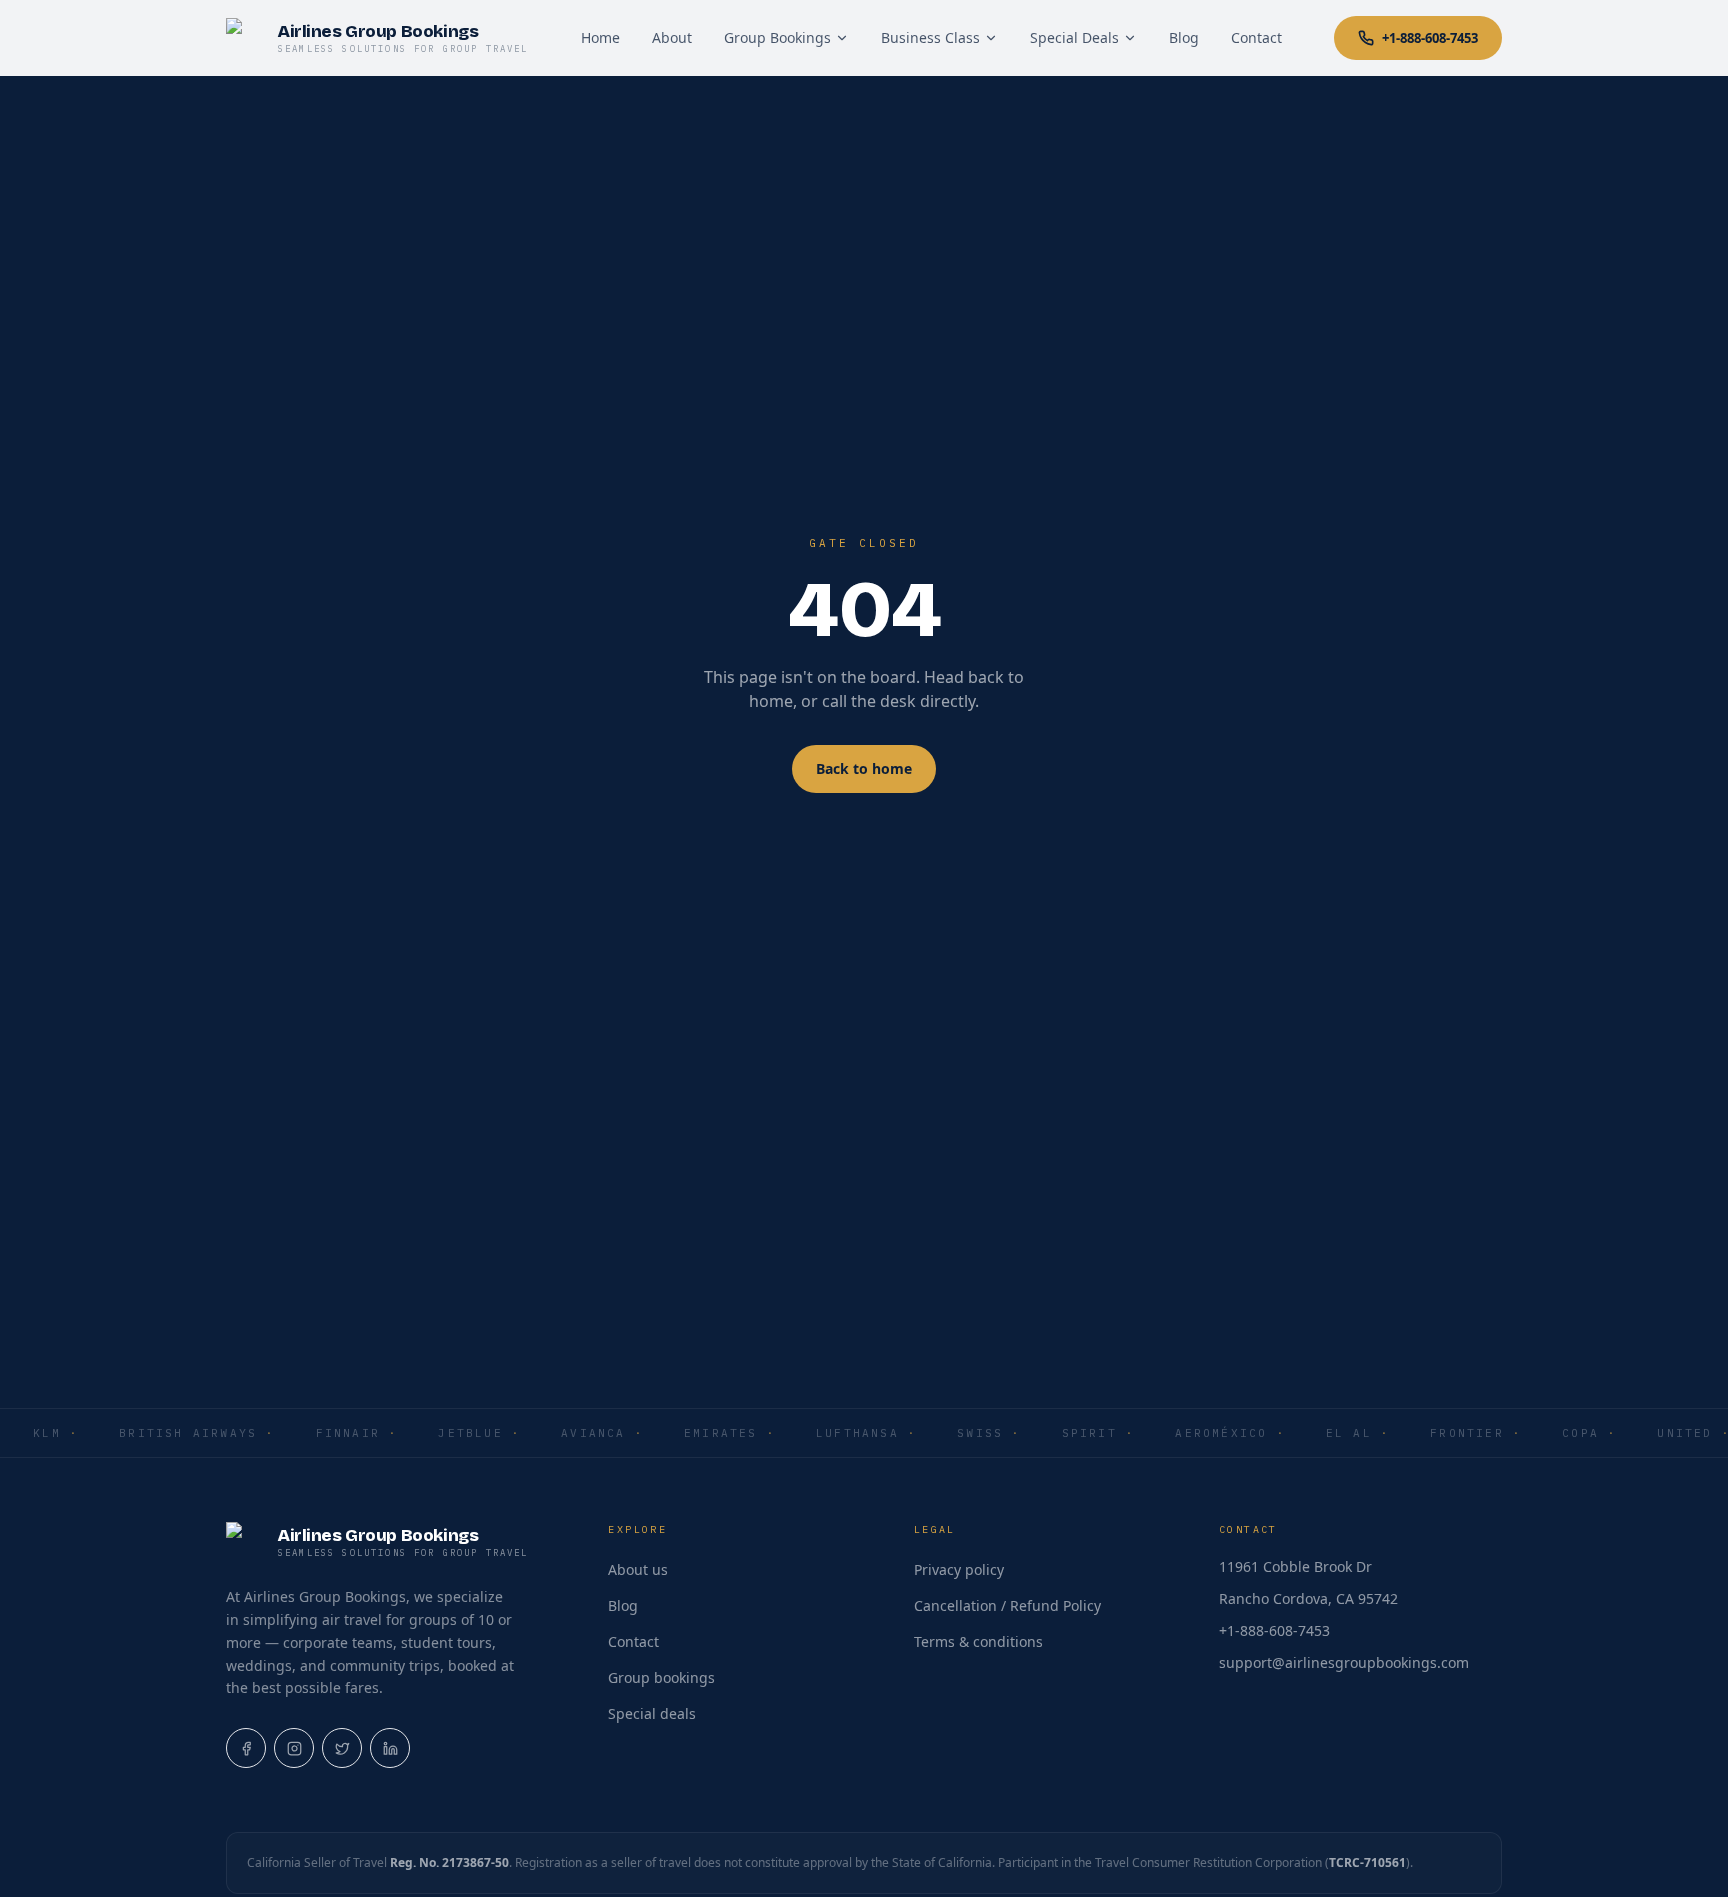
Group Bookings (777, 37)
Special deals (652, 1713)
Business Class (930, 37)
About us (638, 1569)
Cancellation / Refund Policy (1007, 1605)
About (672, 37)
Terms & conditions (978, 1641)
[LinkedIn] (390, 1748)
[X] (342, 1748)
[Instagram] (294, 1748)
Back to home (864, 768)
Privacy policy (959, 1569)
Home (600, 37)
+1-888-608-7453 (1430, 38)
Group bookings (661, 1677)
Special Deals (1074, 37)
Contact (1256, 37)
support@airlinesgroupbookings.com (1344, 1662)
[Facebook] (246, 1748)
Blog (1184, 37)
